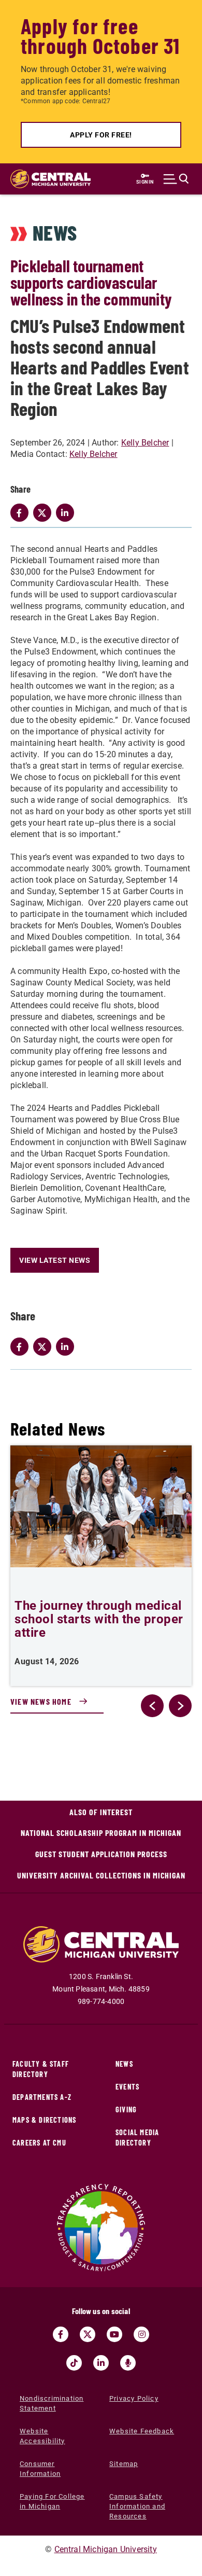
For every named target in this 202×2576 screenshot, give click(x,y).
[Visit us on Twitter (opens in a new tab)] (88, 2334)
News (124, 2064)
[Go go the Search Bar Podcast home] (128, 2363)
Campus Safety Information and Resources (137, 2506)
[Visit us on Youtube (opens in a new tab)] (114, 2334)
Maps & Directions (44, 2120)
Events (127, 2087)
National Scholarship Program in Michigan (101, 1833)
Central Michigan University (106, 2549)
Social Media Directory (137, 2138)
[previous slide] (152, 1706)
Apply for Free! (101, 135)
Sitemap (124, 2464)
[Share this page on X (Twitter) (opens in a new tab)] (45, 1347)
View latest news (55, 1260)
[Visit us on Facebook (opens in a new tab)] (61, 2334)
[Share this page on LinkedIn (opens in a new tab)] (67, 1347)
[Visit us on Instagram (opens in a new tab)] (141, 2334)
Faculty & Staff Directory (41, 2069)
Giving (126, 2109)
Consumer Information (40, 2469)
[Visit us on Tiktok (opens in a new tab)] (74, 2363)
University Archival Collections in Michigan (101, 1875)
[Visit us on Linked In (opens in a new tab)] (101, 2363)
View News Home (41, 1701)
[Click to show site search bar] (176, 179)
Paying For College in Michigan (52, 2501)
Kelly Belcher (145, 443)
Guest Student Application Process (101, 1854)
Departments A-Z (42, 2097)
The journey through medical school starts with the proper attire (99, 1619)
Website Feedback (142, 2431)
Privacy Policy (134, 2398)
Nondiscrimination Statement (52, 2403)
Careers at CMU (39, 2143)
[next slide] (180, 1706)
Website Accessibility (42, 2436)
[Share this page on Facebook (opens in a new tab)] (22, 1347)
